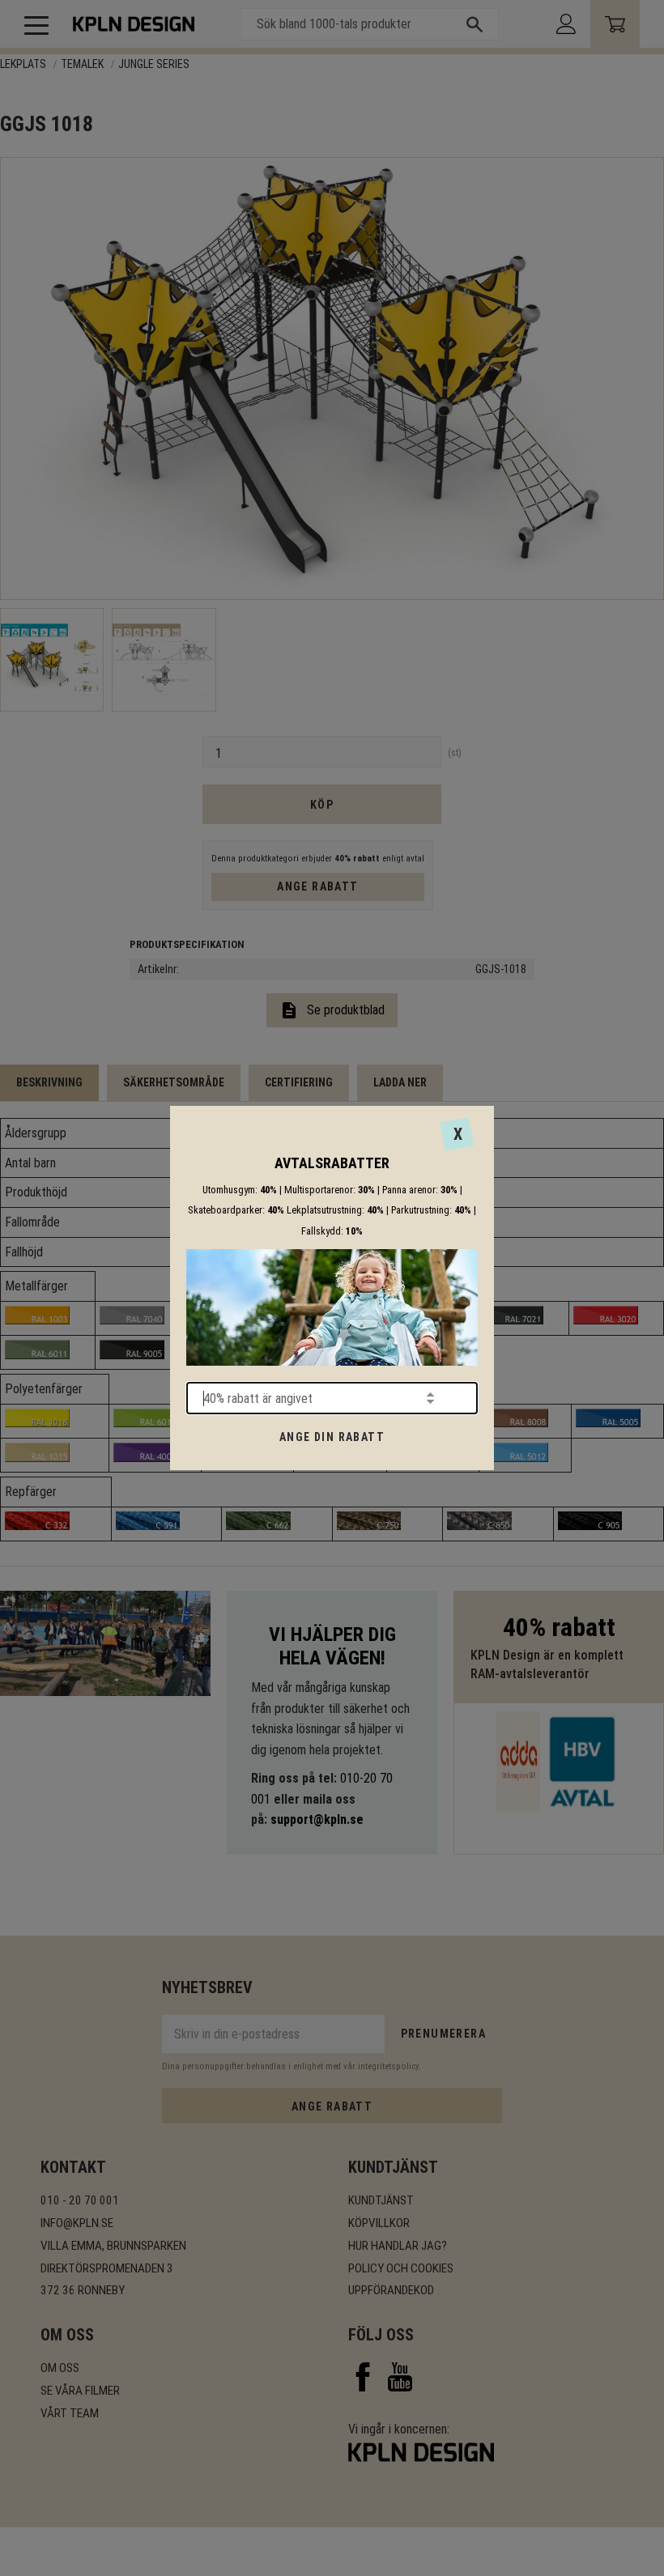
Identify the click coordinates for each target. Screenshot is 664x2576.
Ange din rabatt (332, 1437)
